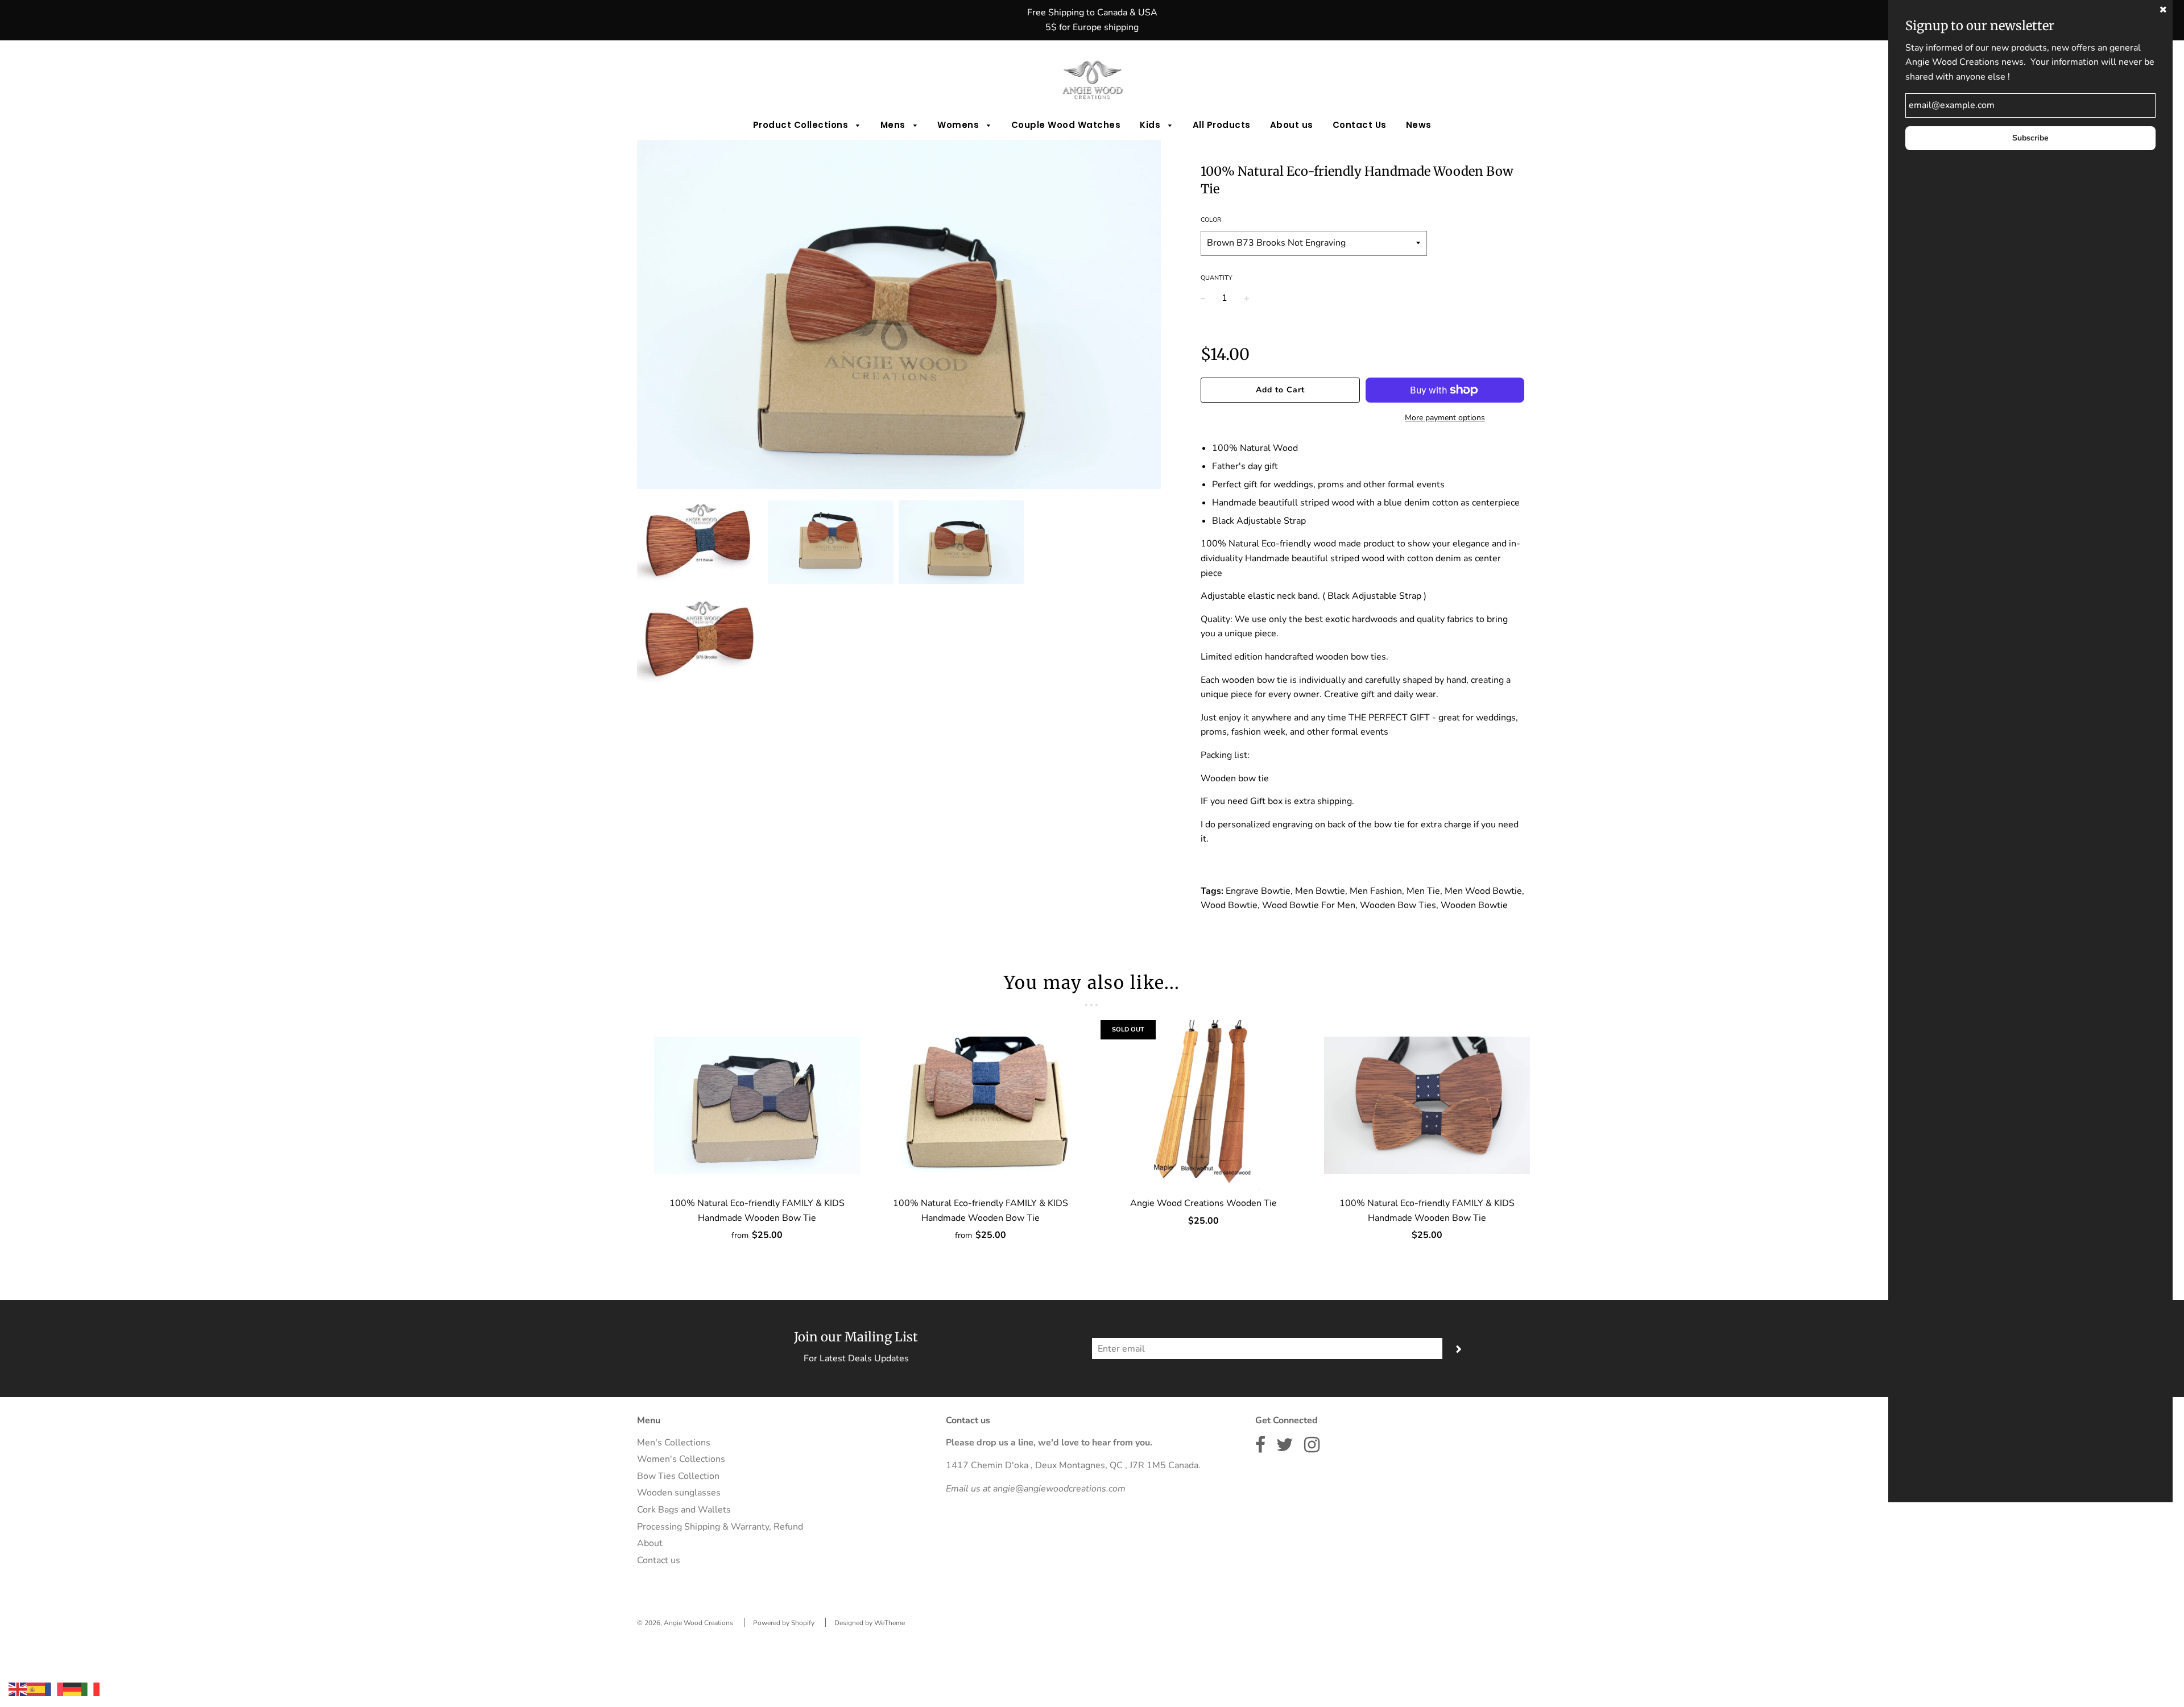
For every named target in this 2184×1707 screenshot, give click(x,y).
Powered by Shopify (784, 1623)
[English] (18, 1689)
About (650, 1543)
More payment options (1445, 418)
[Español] (36, 1689)
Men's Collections (674, 1443)
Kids (1151, 125)
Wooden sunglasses (679, 1493)
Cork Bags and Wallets (684, 1510)
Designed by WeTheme (870, 1623)
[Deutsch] (72, 1689)
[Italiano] (90, 1689)
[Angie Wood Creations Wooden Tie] (1204, 1105)
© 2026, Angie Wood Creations (685, 1623)
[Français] (54, 1689)
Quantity (1217, 278)
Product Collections (802, 125)
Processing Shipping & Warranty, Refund (720, 1527)
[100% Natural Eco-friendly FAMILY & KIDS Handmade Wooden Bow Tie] (757, 1105)
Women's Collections (681, 1459)
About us (1292, 125)
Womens (959, 125)
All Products (1222, 125)
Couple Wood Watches (1066, 125)
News (1419, 125)
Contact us (659, 1560)
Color (1211, 220)
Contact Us (1360, 125)
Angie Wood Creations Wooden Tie (1203, 1203)
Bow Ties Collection (678, 1476)
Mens (894, 125)
